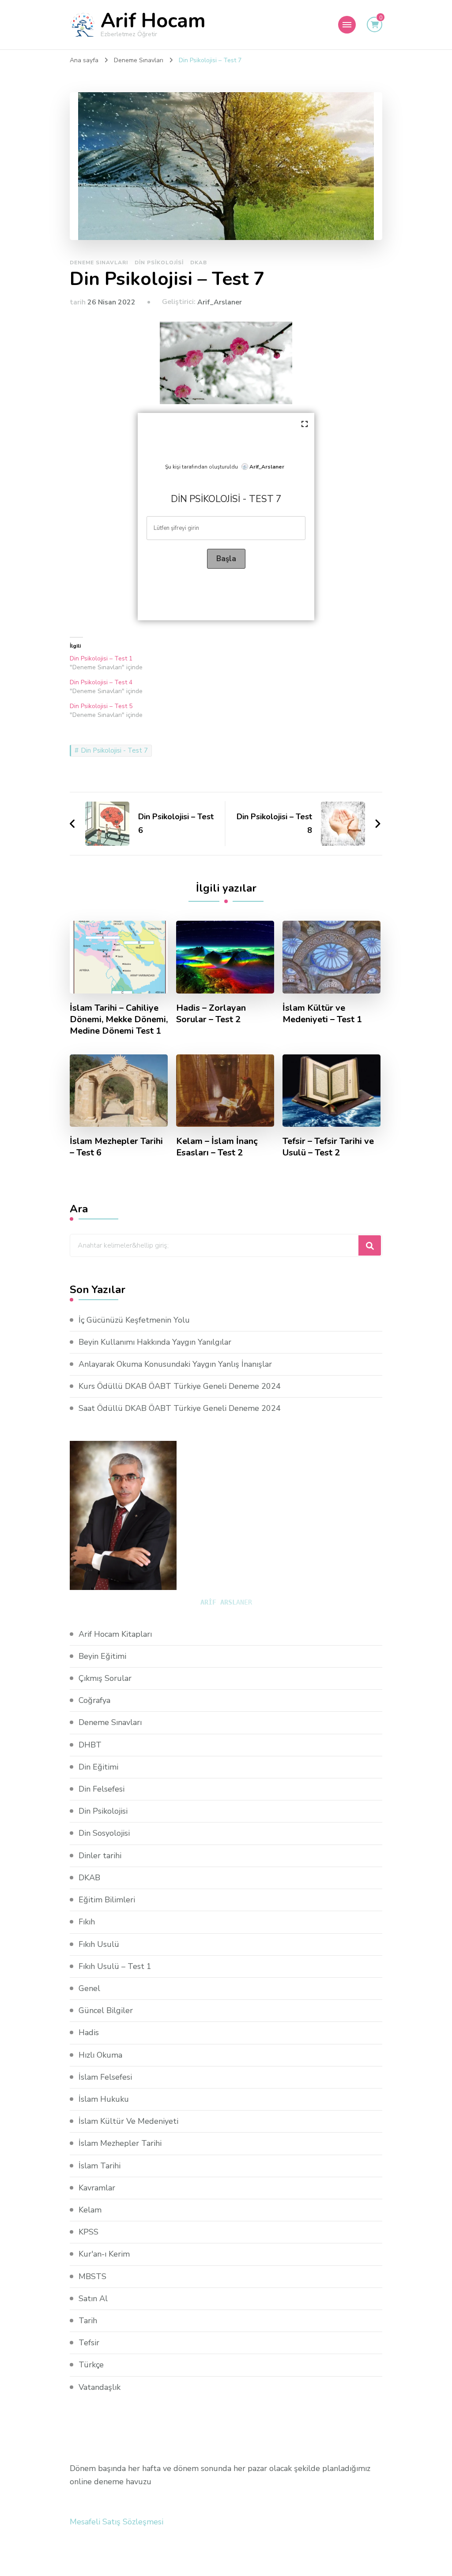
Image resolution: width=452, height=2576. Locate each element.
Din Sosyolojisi (104, 1833)
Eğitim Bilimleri (107, 1900)
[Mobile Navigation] (347, 25)
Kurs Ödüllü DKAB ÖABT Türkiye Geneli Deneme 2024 (180, 1386)
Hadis (89, 2032)
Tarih (88, 2321)
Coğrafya (94, 1700)
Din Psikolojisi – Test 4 (101, 682)
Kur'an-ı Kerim (104, 2254)
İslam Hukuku (104, 2099)
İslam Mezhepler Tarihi (120, 2143)
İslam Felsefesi (105, 2077)
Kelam (90, 2210)
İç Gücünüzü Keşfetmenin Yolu (134, 1320)
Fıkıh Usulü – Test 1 (115, 1966)
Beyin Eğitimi (102, 1656)
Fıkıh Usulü (99, 1944)
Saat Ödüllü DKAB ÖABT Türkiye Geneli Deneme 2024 (180, 1408)
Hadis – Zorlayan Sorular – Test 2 (211, 1014)
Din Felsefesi (102, 1789)
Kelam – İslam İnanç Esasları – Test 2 (217, 1147)
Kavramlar (97, 2188)
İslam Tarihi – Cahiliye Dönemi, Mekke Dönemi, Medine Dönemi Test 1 (119, 1020)
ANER (226, 1602)
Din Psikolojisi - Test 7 (114, 750)
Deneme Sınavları (99, 262)
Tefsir (89, 2343)
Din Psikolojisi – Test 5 (101, 706)
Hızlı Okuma (100, 2055)
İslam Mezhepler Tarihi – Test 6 (116, 1147)
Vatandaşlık (100, 2387)
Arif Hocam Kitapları (115, 1634)
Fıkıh (87, 1922)
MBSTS (92, 2276)
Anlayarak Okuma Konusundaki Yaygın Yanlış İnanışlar (175, 1364)
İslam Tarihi (100, 2166)
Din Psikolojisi (159, 262)
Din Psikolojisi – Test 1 (101, 658)
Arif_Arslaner (220, 302)
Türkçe (91, 2365)
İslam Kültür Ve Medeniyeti (128, 2121)
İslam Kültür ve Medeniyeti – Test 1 (322, 1014)
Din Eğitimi (98, 1767)
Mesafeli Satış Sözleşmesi (117, 2522)
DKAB (199, 262)
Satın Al (93, 2299)
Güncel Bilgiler (106, 2010)
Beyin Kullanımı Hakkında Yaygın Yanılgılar (155, 1342)
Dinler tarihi (100, 1856)
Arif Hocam (153, 21)
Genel (89, 1988)
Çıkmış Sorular (105, 1678)
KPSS (89, 2232)
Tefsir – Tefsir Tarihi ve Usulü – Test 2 (328, 1147)
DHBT (90, 1745)
